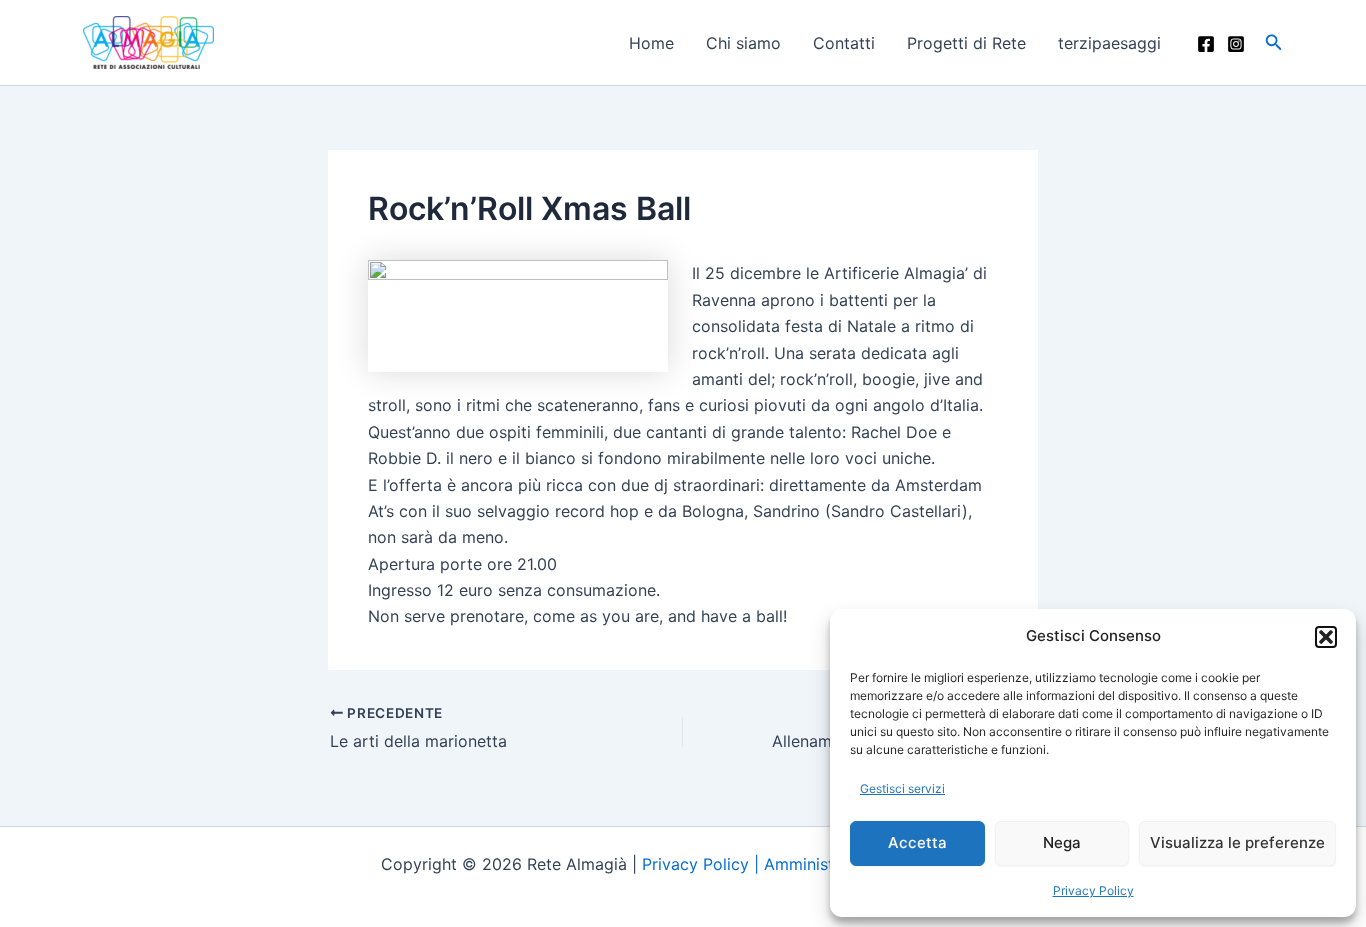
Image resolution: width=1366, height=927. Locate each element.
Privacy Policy (1093, 890)
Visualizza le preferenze (1237, 842)
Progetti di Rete (966, 43)
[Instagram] (1236, 44)
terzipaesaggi (1109, 43)
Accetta (917, 842)
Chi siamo (743, 43)
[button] (1326, 637)
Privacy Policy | (703, 864)
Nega (1062, 842)
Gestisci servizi (902, 788)
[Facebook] (1206, 44)
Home (651, 43)
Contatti (844, 43)
